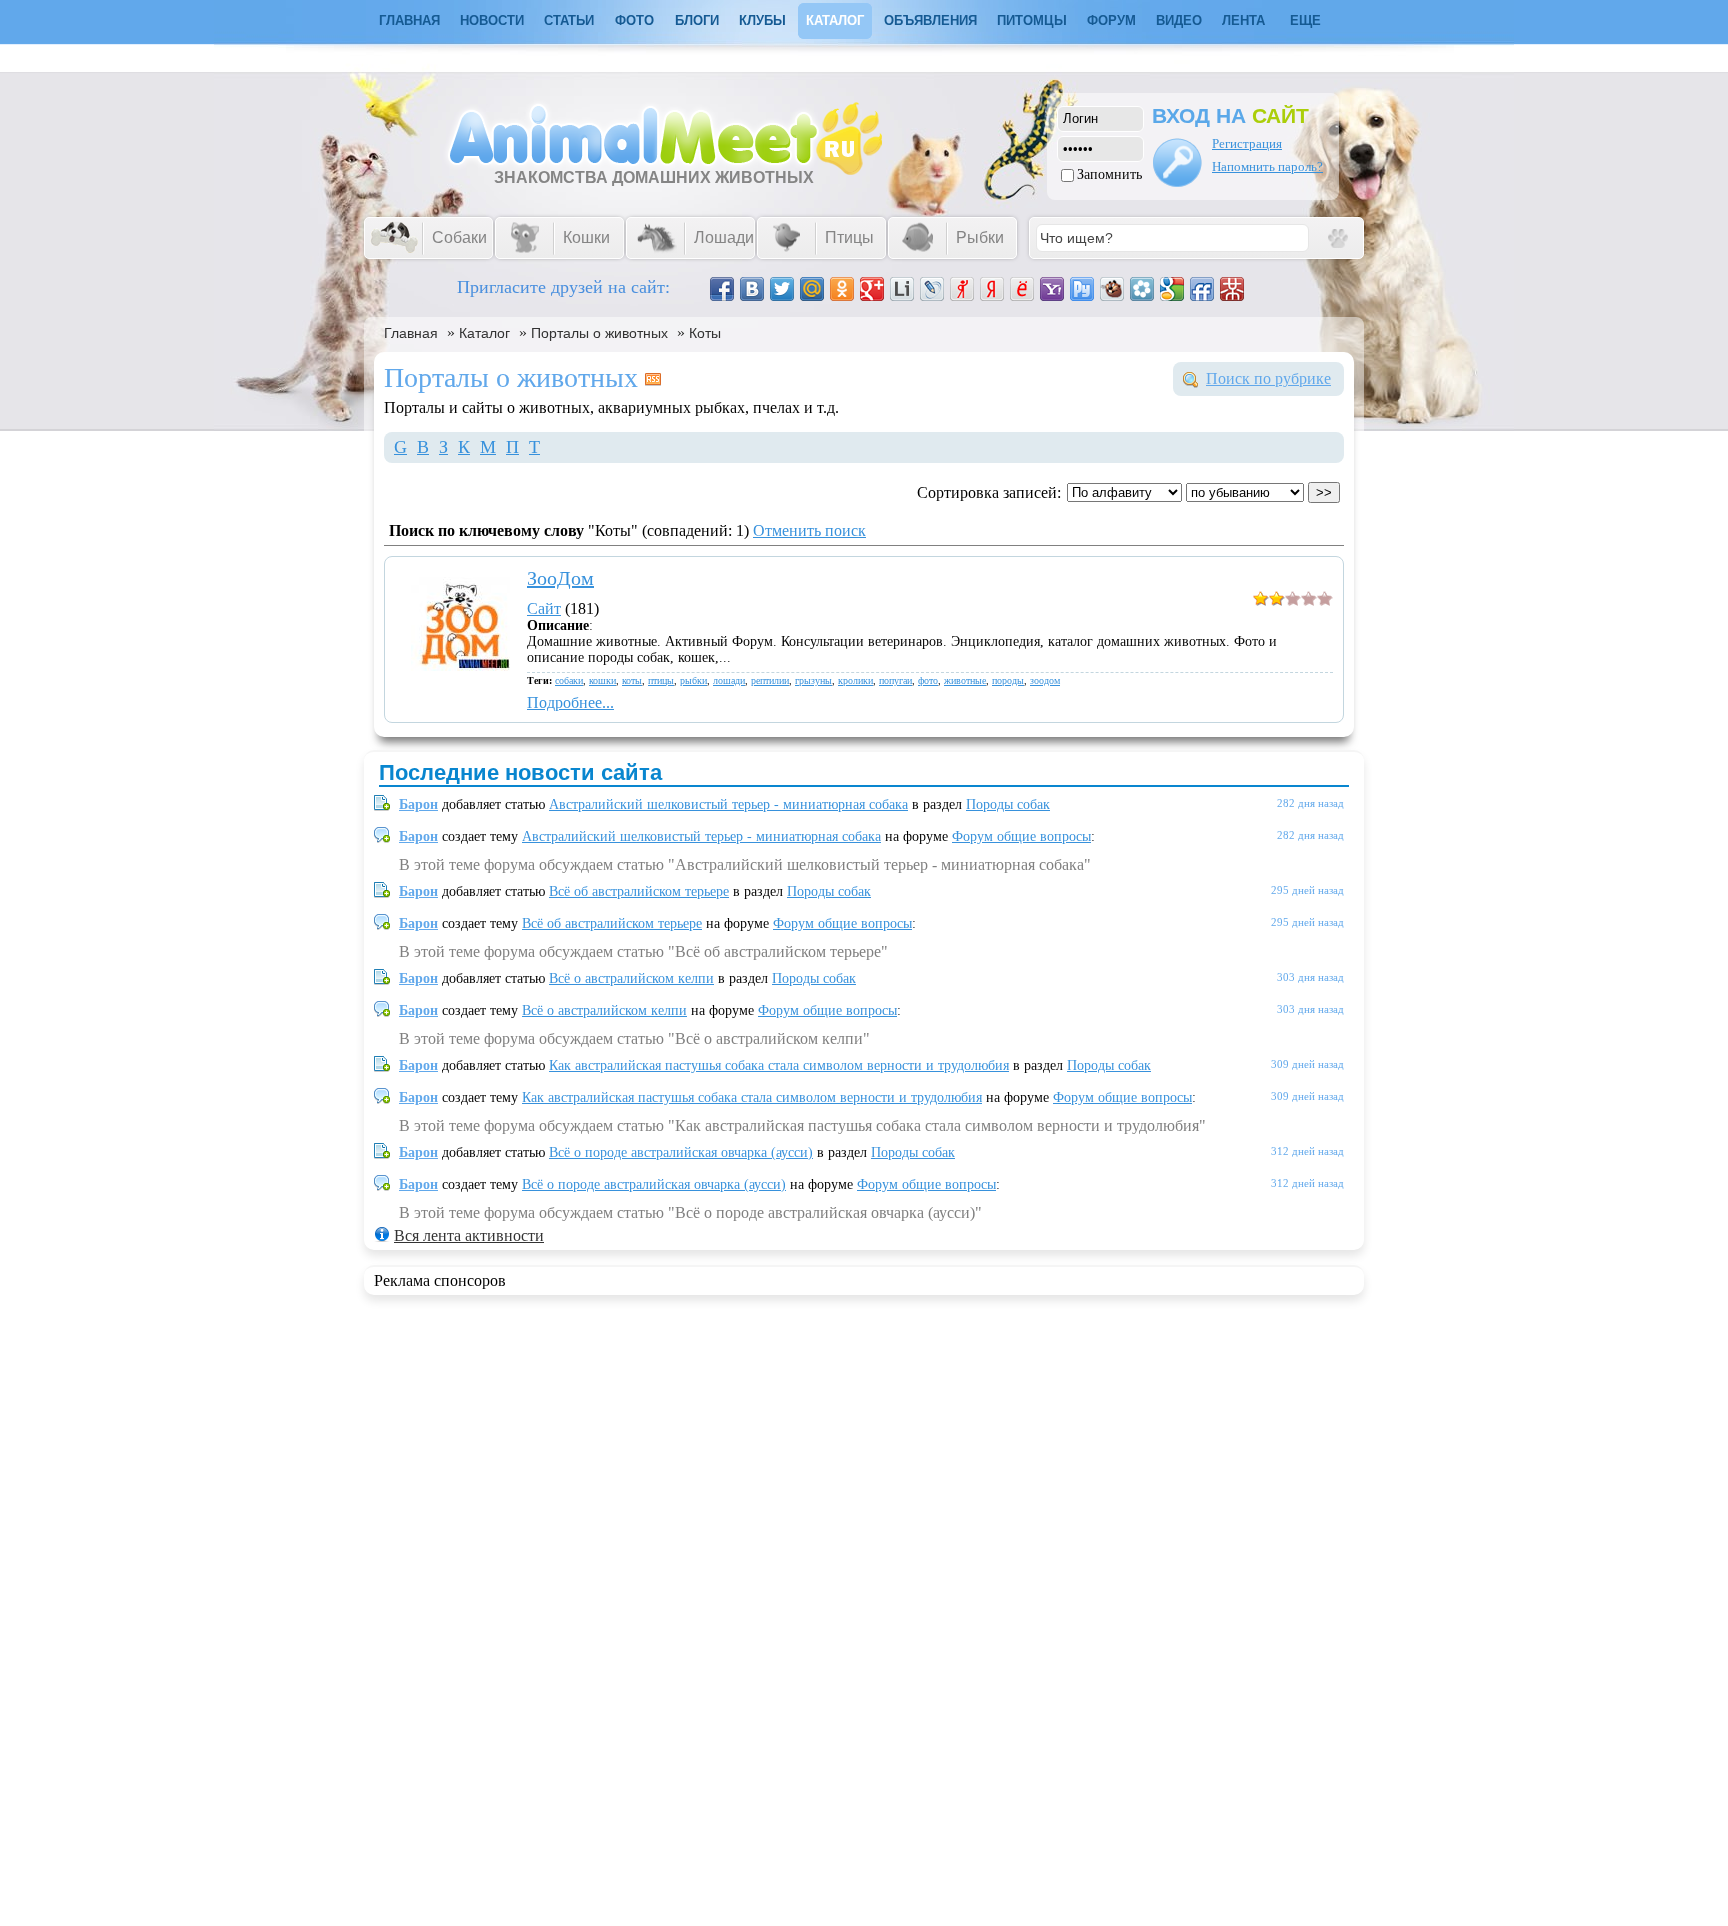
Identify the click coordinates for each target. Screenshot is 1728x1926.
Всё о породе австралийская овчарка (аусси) (681, 1152)
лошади (729, 680)
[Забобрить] (1112, 289)
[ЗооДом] (460, 665)
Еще (1305, 20)
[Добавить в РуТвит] (1082, 289)
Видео (1179, 20)
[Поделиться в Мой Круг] (1142, 289)
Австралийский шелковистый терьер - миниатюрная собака (728, 804)
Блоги (697, 20)
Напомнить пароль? (1267, 166)
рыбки (693, 680)
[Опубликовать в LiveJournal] (932, 289)
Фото (634, 20)
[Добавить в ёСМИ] (1022, 289)
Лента (1243, 20)
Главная (411, 333)
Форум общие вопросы (1021, 836)
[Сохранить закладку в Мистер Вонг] (1232, 289)
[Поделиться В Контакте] (752, 289)
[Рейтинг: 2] (1293, 600)
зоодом (1045, 680)
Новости (492, 20)
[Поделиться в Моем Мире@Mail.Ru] (812, 289)
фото (928, 680)
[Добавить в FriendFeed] (1202, 289)
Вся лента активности (469, 1235)
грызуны (813, 680)
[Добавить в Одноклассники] (842, 289)
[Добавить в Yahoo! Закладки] (1052, 289)
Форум (1111, 20)
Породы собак (1008, 804)
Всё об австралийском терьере (639, 891)
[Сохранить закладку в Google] (1172, 289)
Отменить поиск (809, 530)
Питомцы (1032, 20)
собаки (569, 680)
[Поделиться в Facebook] (722, 289)
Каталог (835, 20)
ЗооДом (560, 578)
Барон (418, 804)
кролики (855, 680)
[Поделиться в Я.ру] (962, 289)
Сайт (544, 608)
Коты (705, 333)
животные (965, 680)
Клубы (762, 20)
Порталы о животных (599, 333)
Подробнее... (570, 702)
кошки (602, 680)
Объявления (930, 20)
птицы (661, 680)
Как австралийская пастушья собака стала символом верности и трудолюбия (779, 1065)
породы (1008, 680)
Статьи (569, 20)
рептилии (770, 680)
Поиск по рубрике (1268, 378)
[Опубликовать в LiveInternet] (902, 289)
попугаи (895, 680)
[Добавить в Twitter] (782, 289)
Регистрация (1247, 143)
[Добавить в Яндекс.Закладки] (992, 289)
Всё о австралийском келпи (631, 978)
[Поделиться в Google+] (872, 289)
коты (632, 680)
